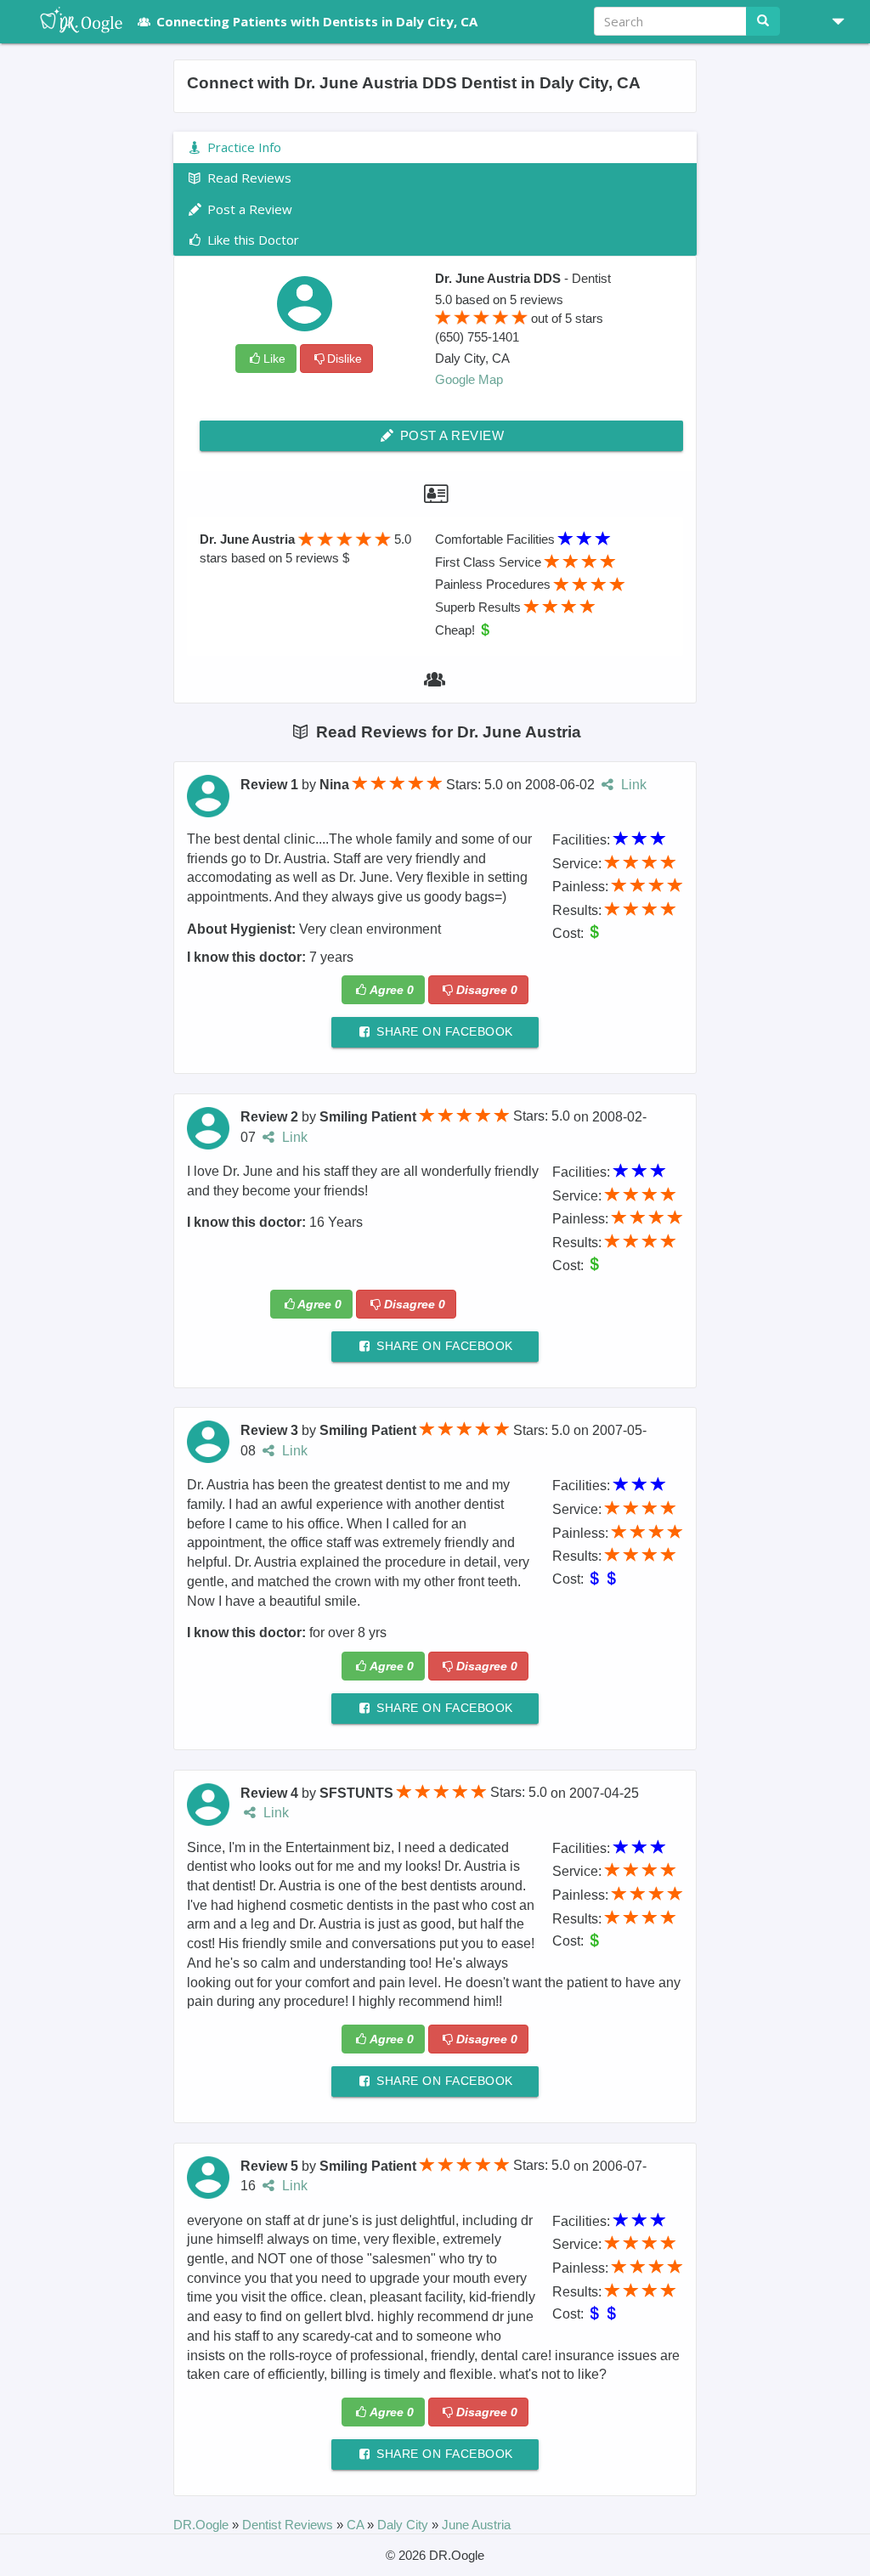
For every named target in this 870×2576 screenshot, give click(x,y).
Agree (392, 990)
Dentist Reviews (289, 2525)
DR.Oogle (203, 2525)
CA (357, 2525)
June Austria (476, 2525)
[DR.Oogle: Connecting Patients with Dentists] (73, 21)
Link (632, 785)
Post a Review (450, 435)
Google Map (469, 379)
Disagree (487, 990)
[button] (832, 21)
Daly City (404, 2525)
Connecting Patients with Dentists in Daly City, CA (317, 21)
